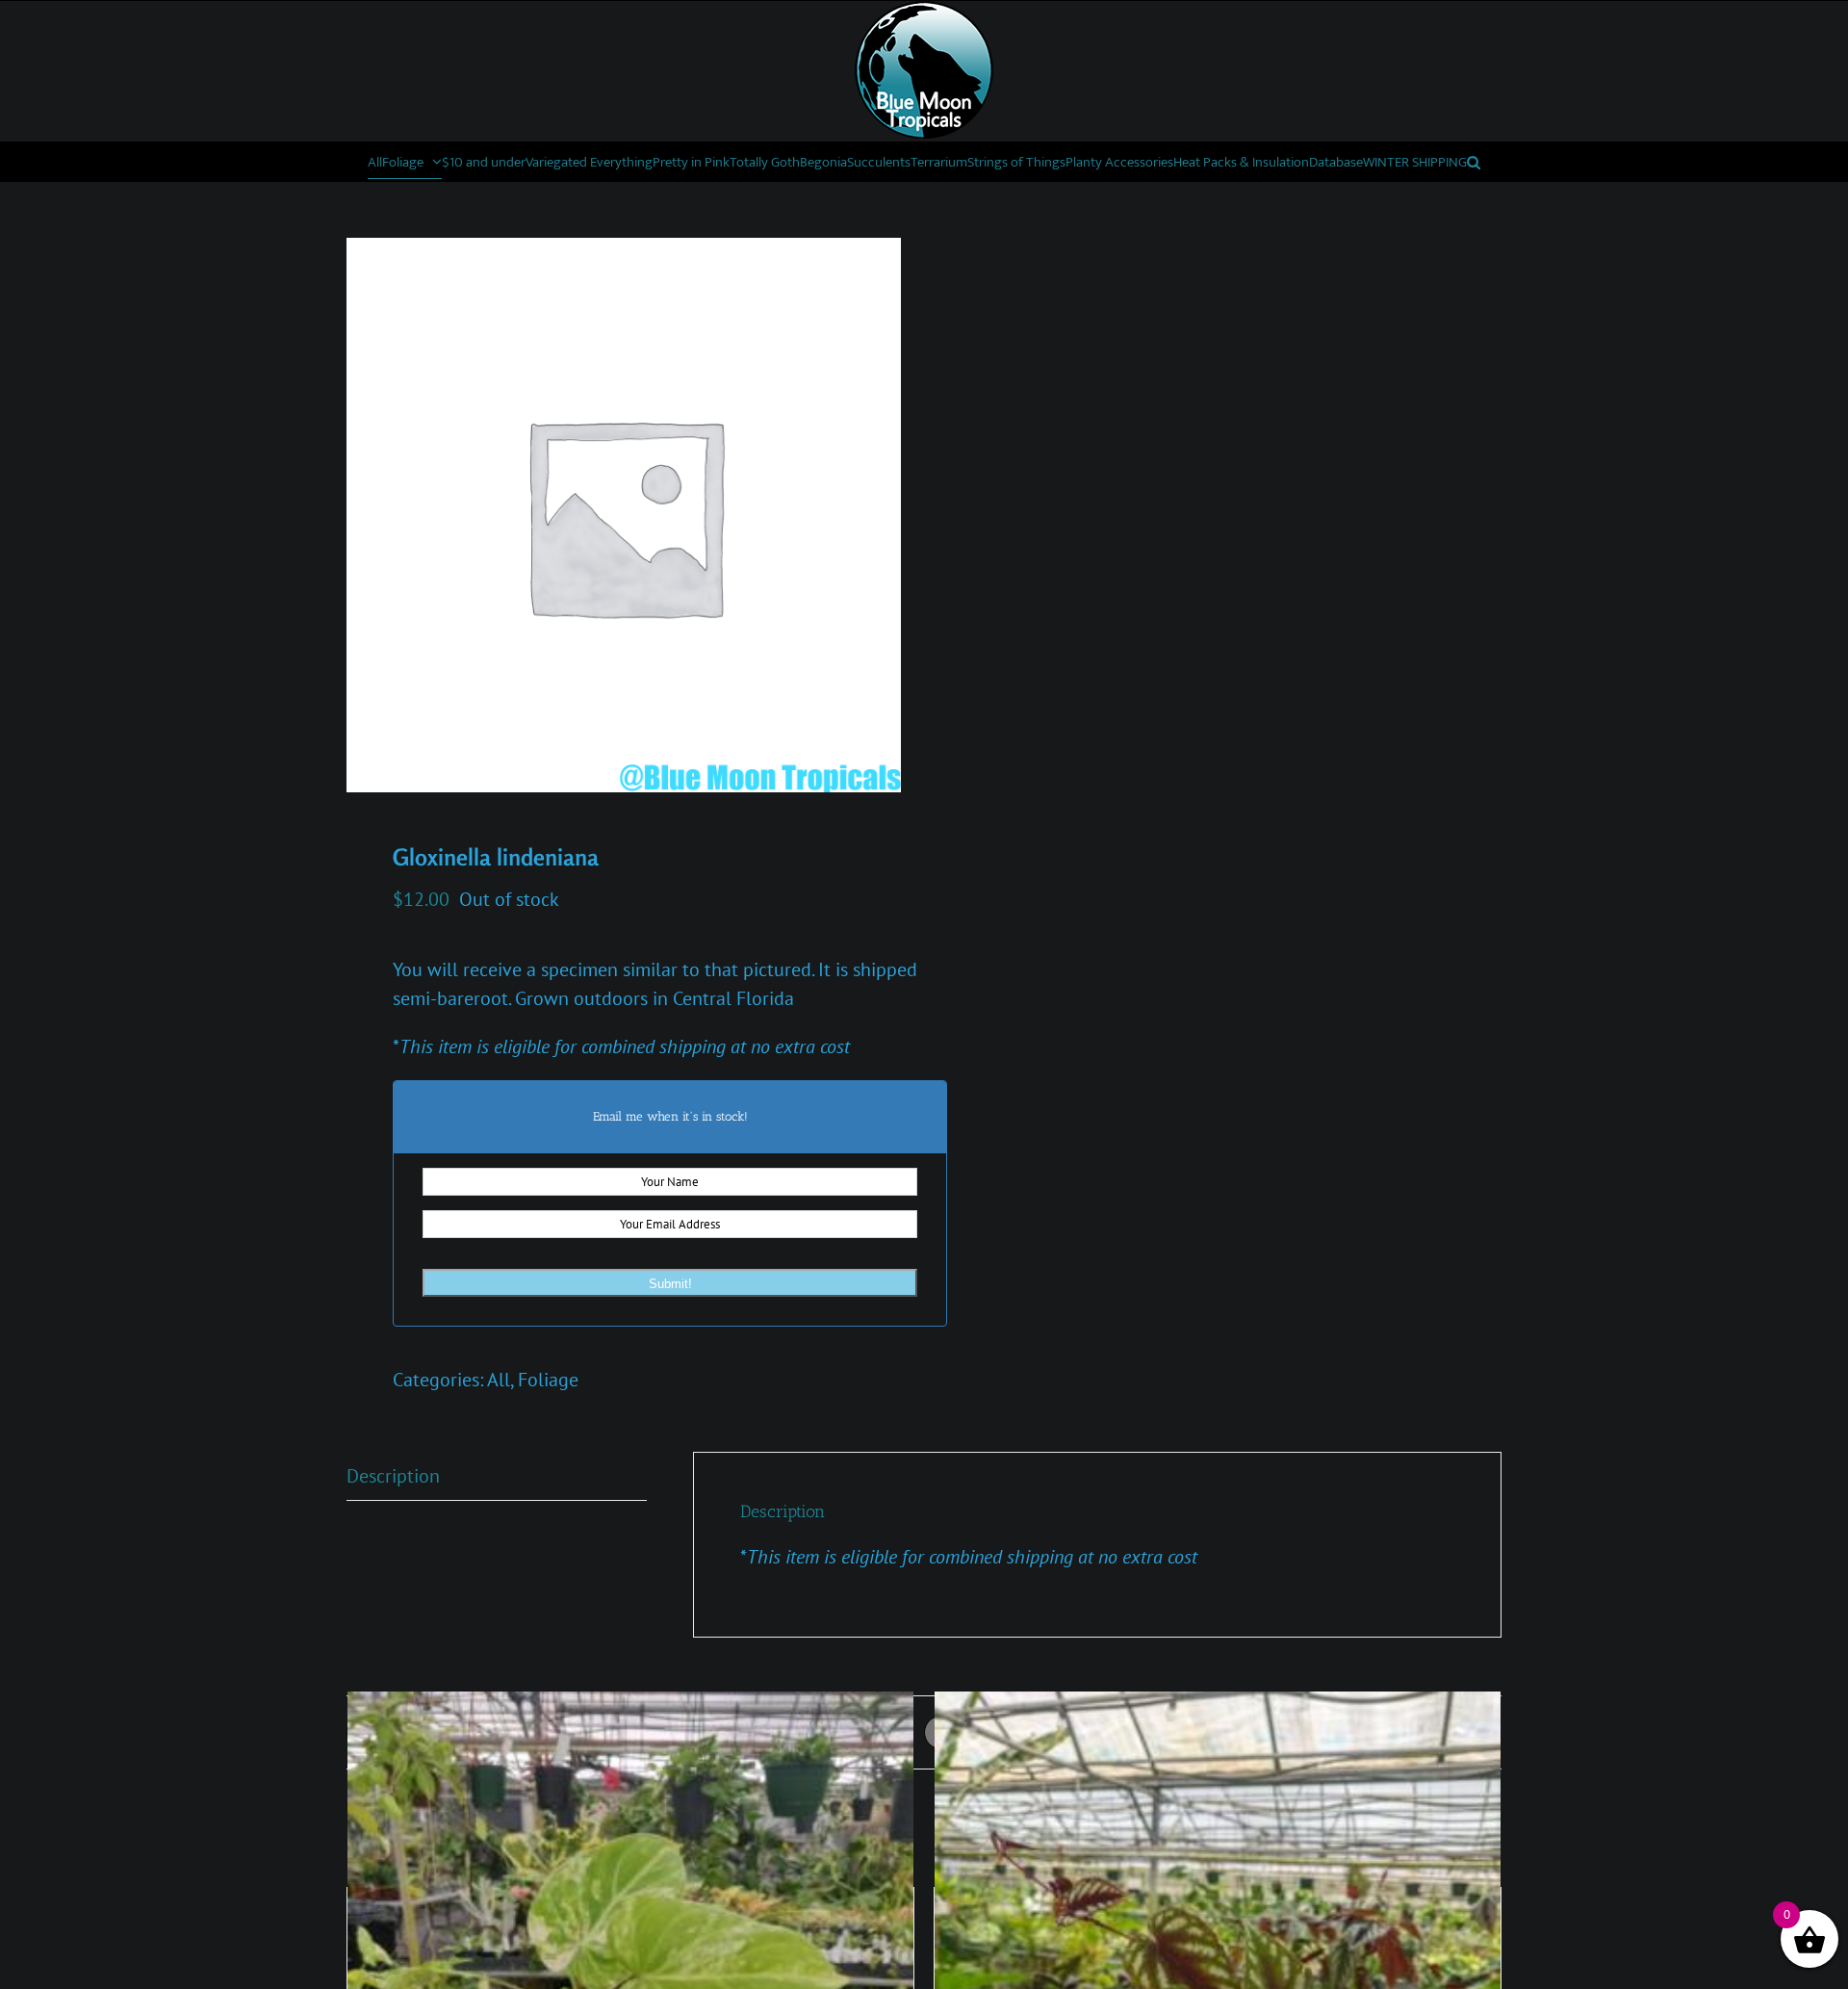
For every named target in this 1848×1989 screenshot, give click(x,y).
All (499, 1380)
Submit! (670, 1284)
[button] (1474, 162)
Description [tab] (393, 1476)
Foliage (548, 1380)
